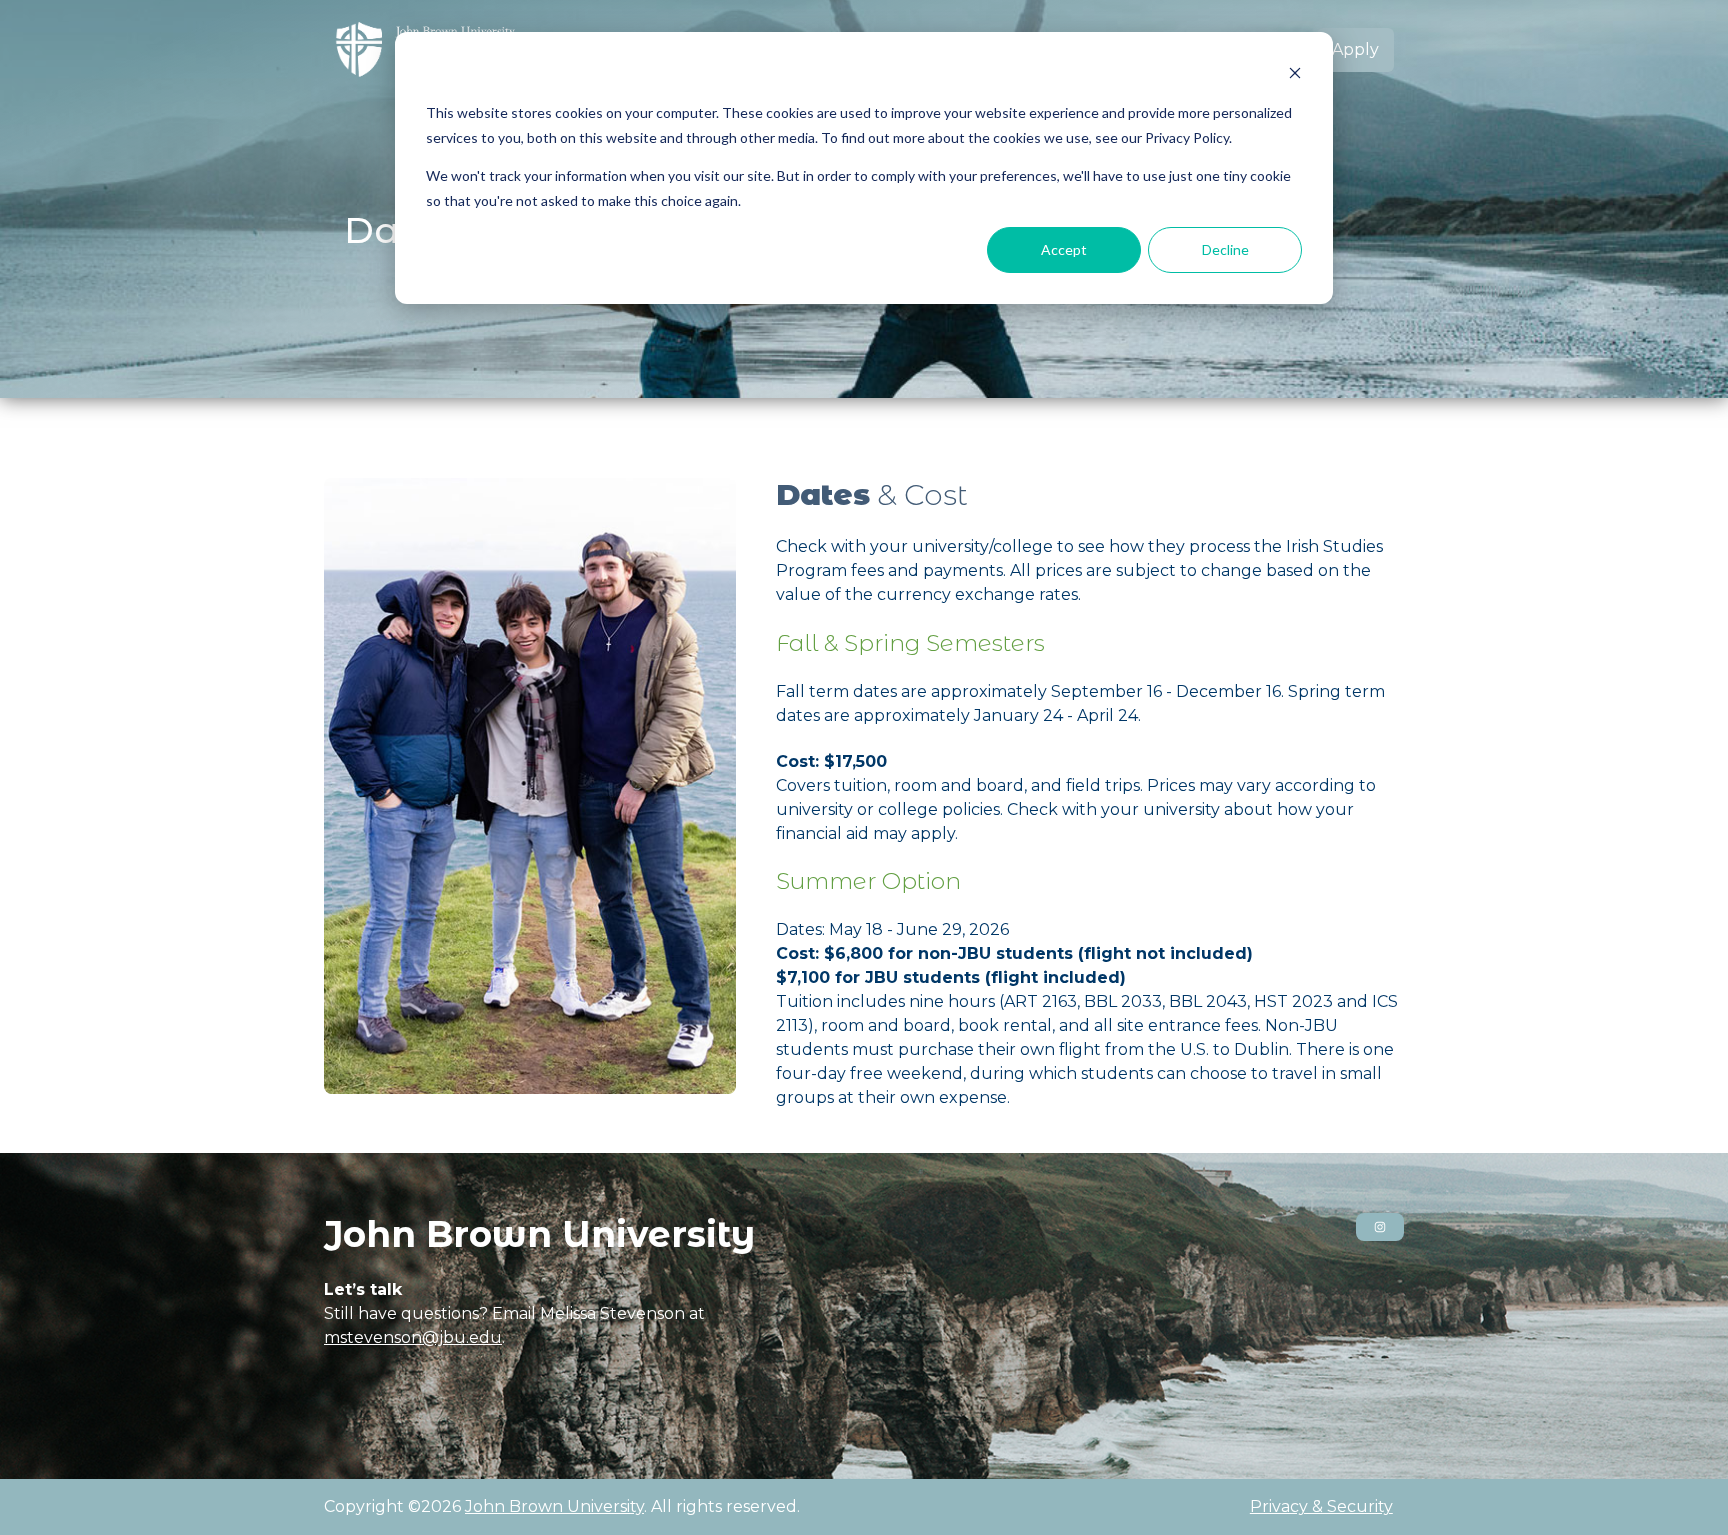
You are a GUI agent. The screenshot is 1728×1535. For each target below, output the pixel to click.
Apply (1355, 49)
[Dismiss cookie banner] (1295, 75)
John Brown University (554, 1506)
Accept (1064, 249)
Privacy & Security (1321, 1506)
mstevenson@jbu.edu (413, 1337)
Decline (1225, 249)
